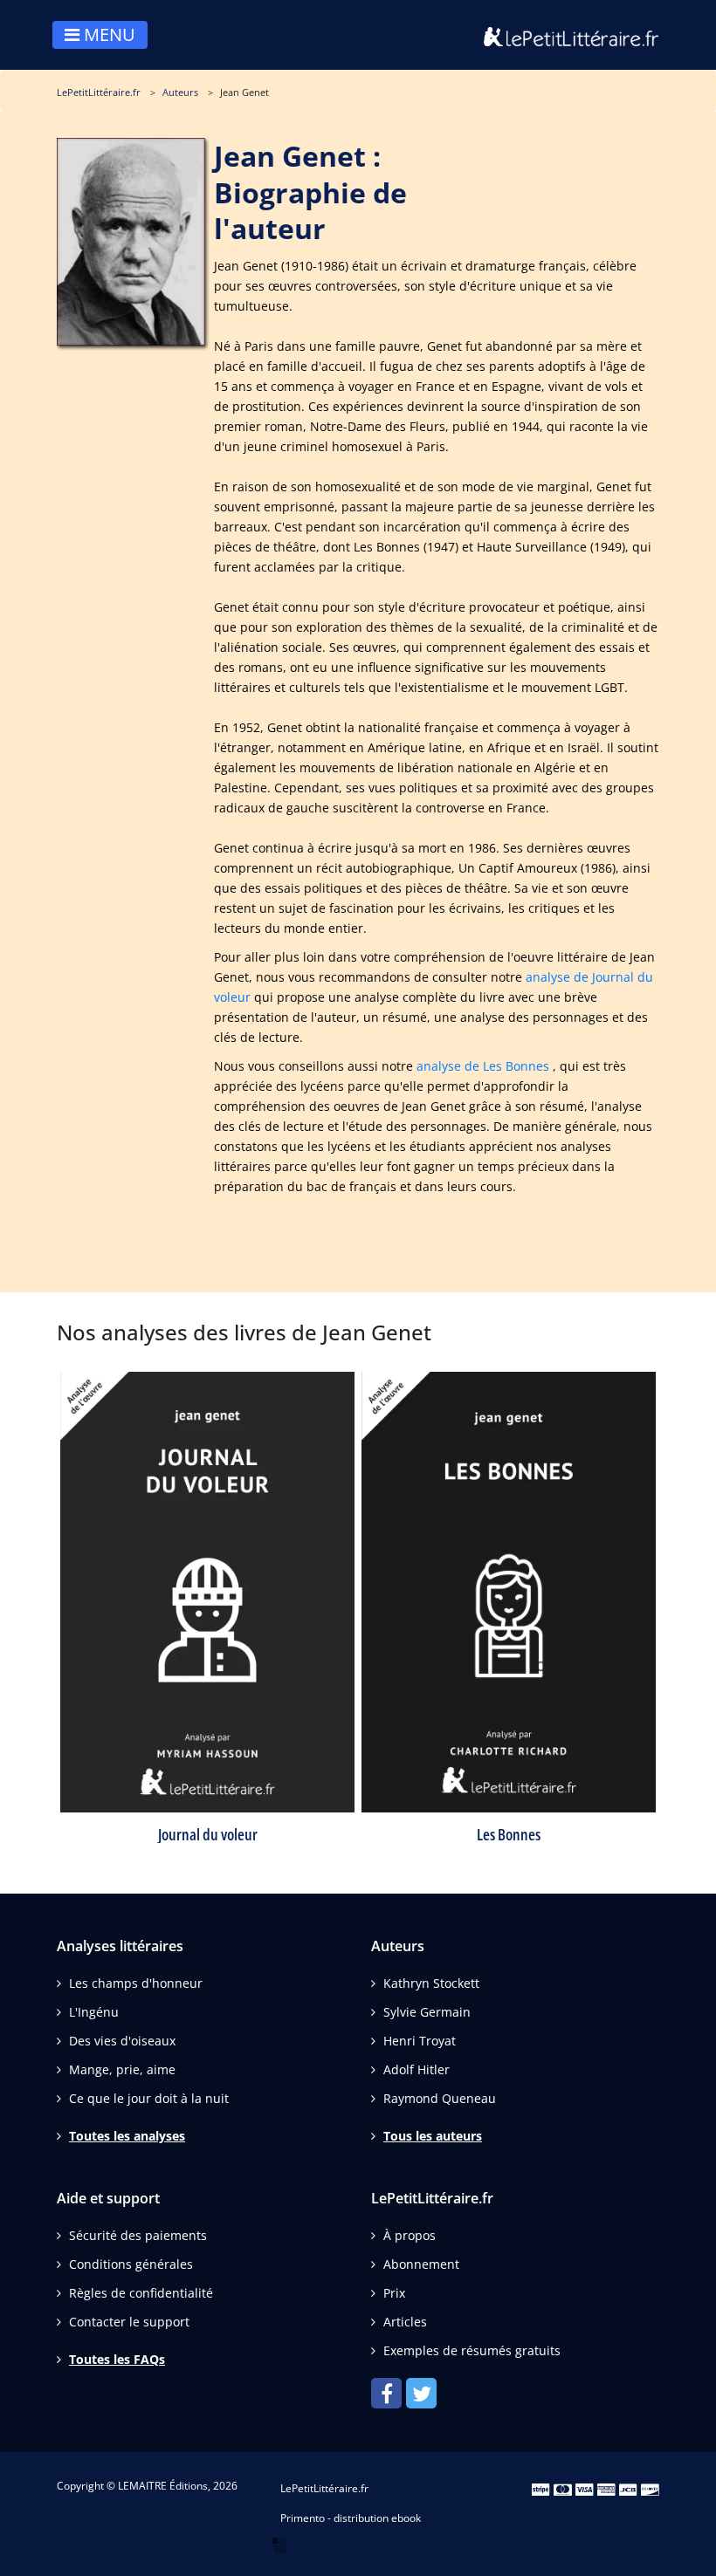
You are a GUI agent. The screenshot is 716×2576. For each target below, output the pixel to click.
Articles (405, 2322)
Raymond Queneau (440, 2098)
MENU (107, 34)
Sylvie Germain (427, 2012)
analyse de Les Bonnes (483, 1066)
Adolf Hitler (417, 2069)
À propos (410, 2235)
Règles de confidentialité (141, 2293)
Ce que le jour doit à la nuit (149, 2098)
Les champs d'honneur (136, 1983)
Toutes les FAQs (117, 2359)
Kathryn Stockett (431, 1983)
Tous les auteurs (433, 2136)
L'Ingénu (94, 2012)
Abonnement (421, 2264)
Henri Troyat (420, 2041)
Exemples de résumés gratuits (472, 2350)
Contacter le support (129, 2322)
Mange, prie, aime (122, 2069)
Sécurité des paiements (138, 2235)
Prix (394, 2293)
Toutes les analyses (127, 2136)
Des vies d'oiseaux (122, 2041)
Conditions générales (131, 2264)
